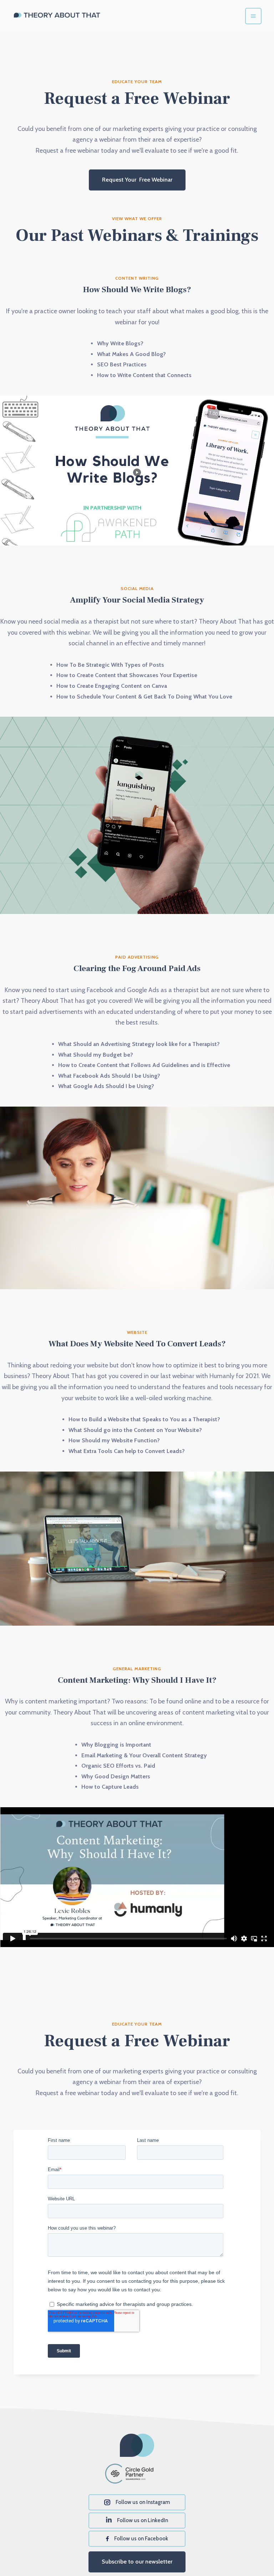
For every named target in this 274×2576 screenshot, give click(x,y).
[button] (253, 16)
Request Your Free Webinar (137, 180)
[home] (57, 16)
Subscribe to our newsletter (137, 2562)
